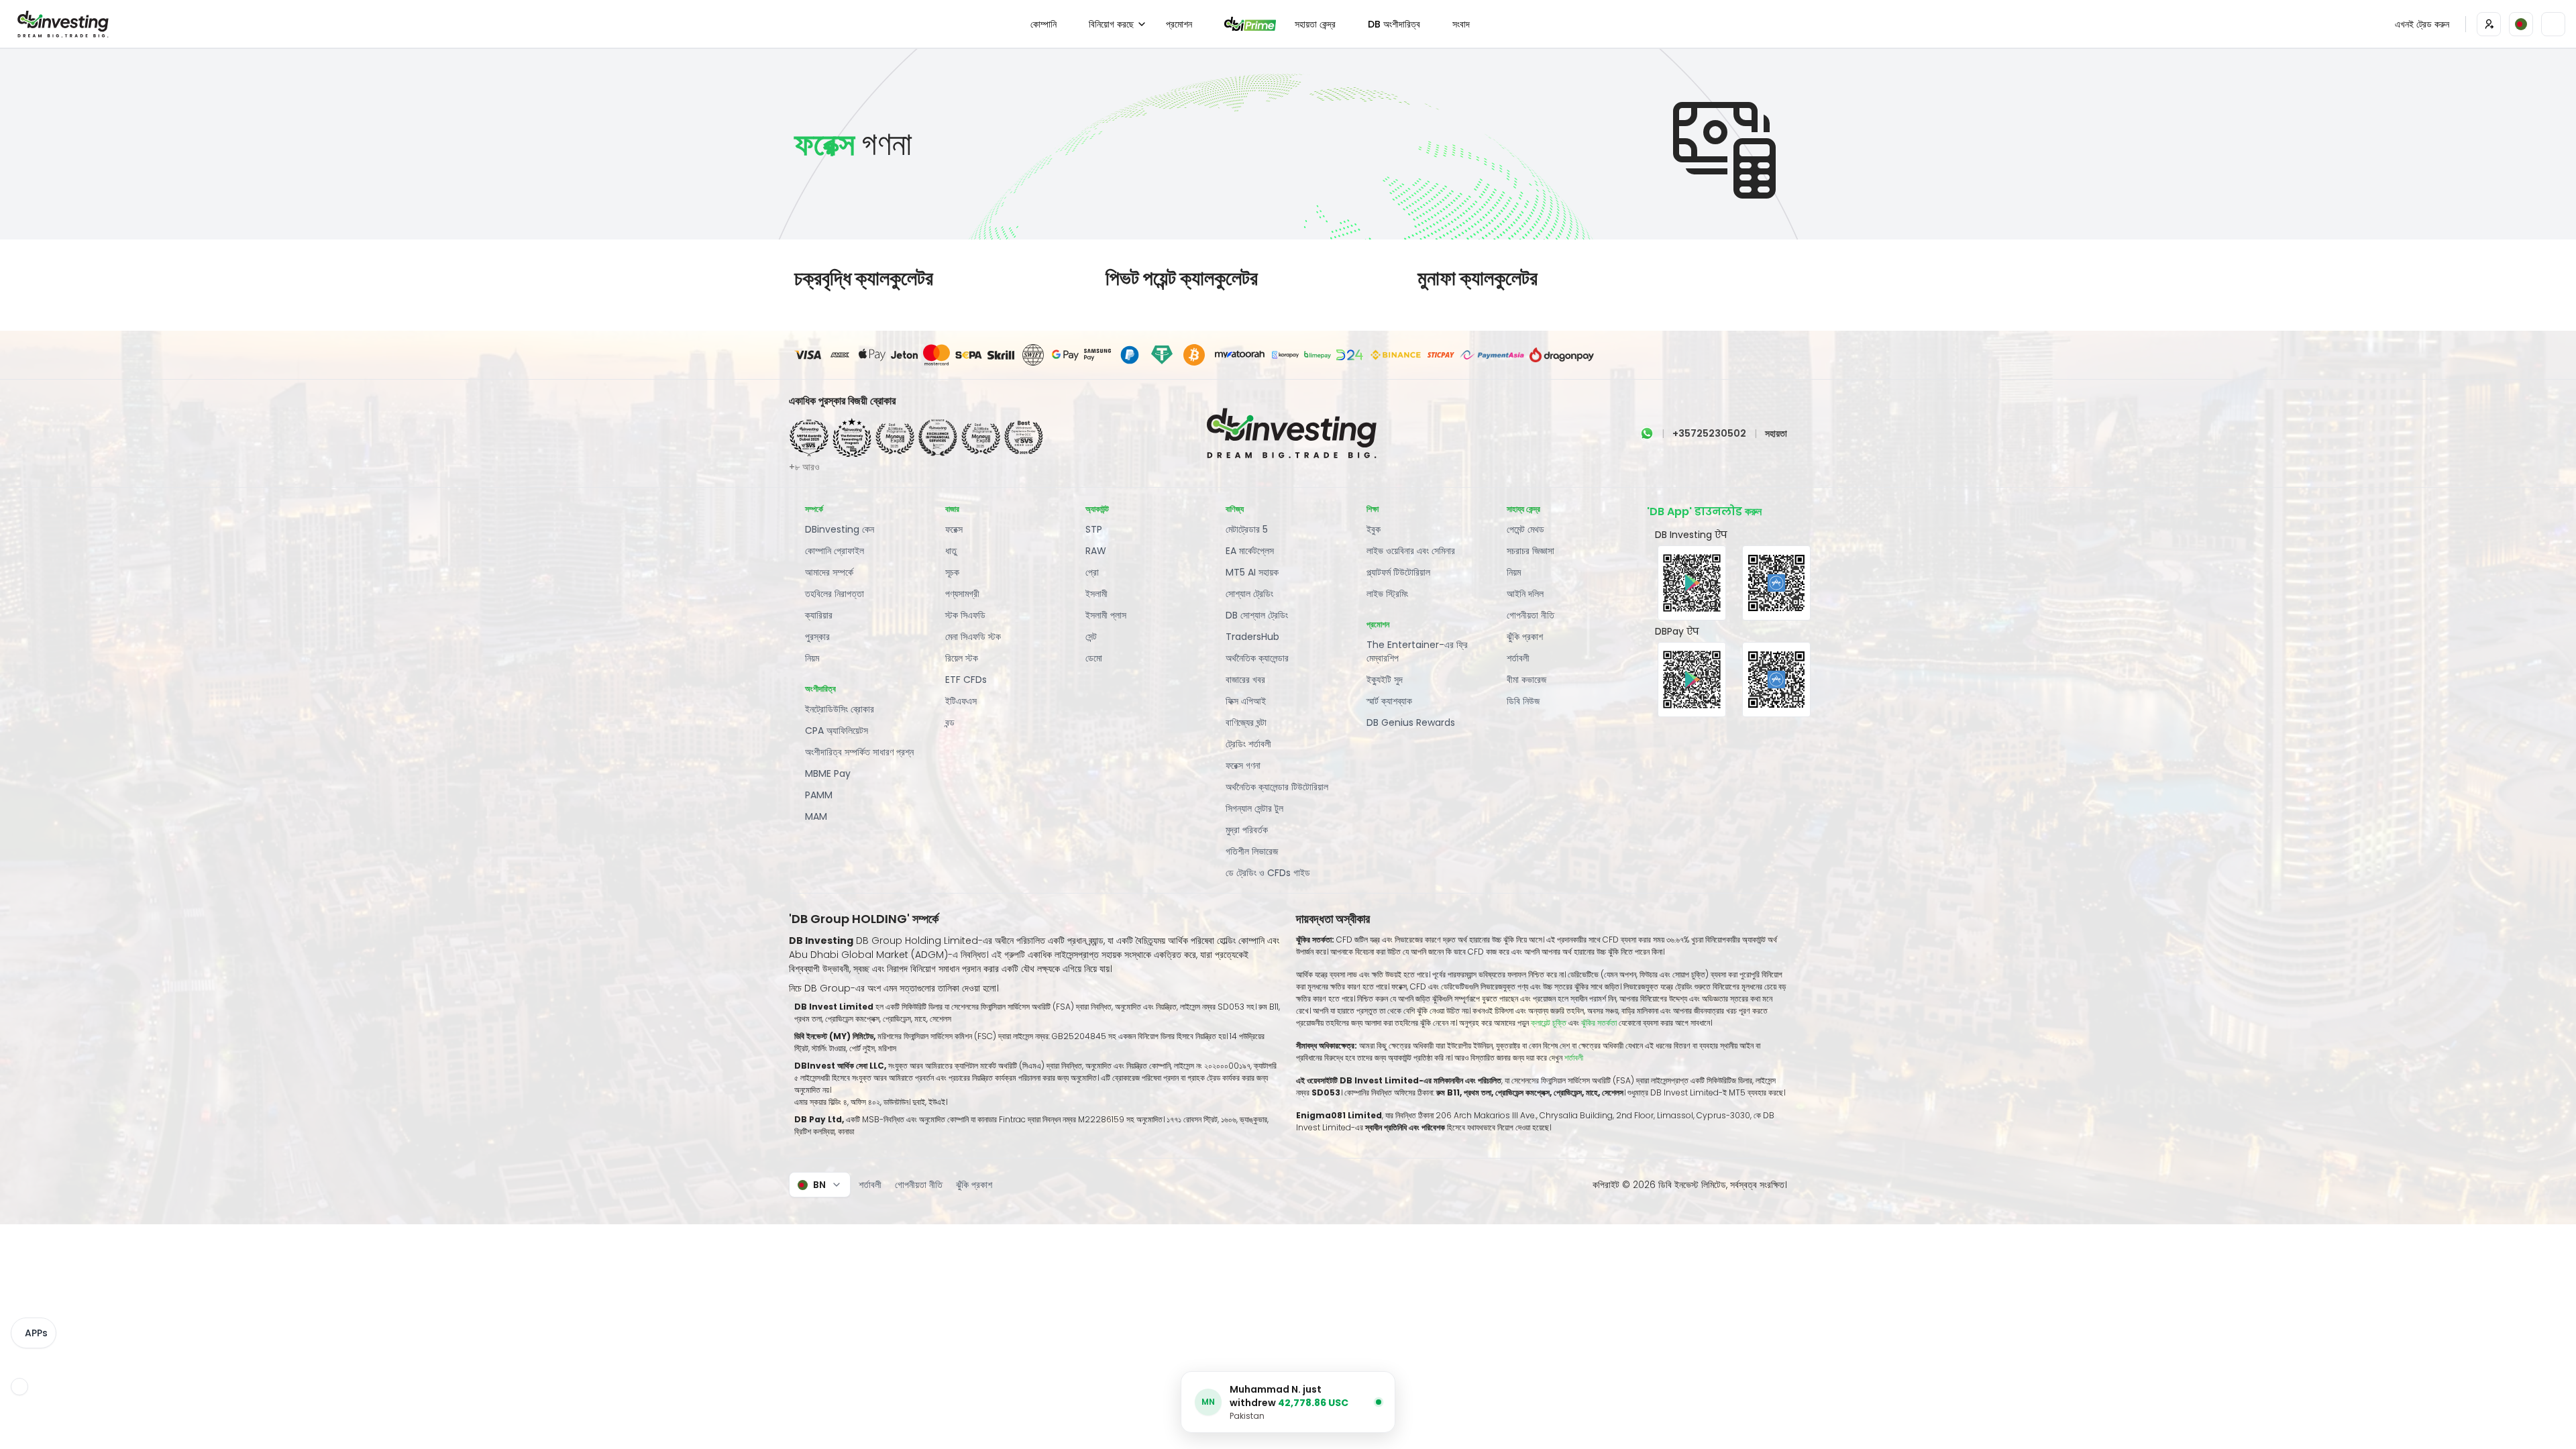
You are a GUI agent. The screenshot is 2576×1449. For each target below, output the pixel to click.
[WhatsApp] (1647, 433)
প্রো (1092, 572)
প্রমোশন (1179, 24)
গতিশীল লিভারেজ (1252, 851)
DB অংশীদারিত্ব (1394, 24)
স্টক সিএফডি (965, 615)
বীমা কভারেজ (1526, 680)
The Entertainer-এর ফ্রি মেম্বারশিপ (1417, 651)
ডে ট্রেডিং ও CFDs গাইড (1268, 873)
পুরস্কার (817, 637)
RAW (1096, 551)
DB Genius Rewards (1411, 722)
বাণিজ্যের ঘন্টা (1246, 722)
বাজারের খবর (1245, 680)
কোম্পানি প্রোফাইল (835, 551)
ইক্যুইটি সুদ (1385, 680)
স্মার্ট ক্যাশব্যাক (1389, 701)
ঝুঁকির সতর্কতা (1600, 1023)
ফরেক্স (954, 529)
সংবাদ (1461, 24)
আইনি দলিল (1525, 594)
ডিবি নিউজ (1523, 701)
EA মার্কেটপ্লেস (1250, 551)
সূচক (952, 572)
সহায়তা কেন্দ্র (1315, 24)
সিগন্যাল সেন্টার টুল (1254, 808)
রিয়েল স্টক (962, 658)
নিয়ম (812, 658)
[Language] (2521, 24)
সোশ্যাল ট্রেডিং (1249, 594)
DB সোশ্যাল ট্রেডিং (1257, 615)
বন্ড (950, 722)
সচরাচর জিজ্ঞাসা (1531, 551)
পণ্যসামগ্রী (962, 594)
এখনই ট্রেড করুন (2422, 24)
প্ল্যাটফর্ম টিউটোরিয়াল (1398, 572)
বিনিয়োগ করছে (1111, 24)
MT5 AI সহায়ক (1252, 572)
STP (1094, 529)
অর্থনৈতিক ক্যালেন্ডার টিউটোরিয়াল (1277, 787)
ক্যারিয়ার (819, 615)
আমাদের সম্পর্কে (829, 572)
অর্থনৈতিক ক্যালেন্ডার (1257, 658)
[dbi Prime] (1250, 24)
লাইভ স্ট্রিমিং (1387, 594)
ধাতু (951, 551)
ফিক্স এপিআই (1246, 701)
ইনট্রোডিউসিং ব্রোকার (840, 709)
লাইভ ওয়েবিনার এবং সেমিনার (1411, 551)
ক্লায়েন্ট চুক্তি (1549, 1023)
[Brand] (61, 24)
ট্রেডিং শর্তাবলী (1248, 744)
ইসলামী (1096, 594)
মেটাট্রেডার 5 (1247, 529)
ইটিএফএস (961, 701)
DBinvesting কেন (840, 529)
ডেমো (1094, 658)
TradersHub (1252, 637)
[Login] (2489, 24)
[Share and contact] (19, 1387)
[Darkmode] (2553, 24)
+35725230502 (1709, 433)
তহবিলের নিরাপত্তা (835, 594)
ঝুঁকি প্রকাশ (1525, 637)
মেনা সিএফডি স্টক (973, 637)
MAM (816, 816)
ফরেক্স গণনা (1243, 765)
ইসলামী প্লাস (1106, 615)
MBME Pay (828, 773)
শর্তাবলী (1518, 658)
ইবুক (1374, 529)
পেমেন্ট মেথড (1525, 529)
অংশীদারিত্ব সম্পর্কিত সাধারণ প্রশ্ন (859, 752)
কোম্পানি (1043, 24)
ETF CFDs (966, 680)
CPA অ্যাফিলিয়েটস (837, 731)
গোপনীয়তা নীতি (1531, 615)
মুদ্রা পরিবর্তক (1247, 830)
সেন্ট (1091, 637)
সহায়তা (1776, 433)
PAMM (819, 795)
